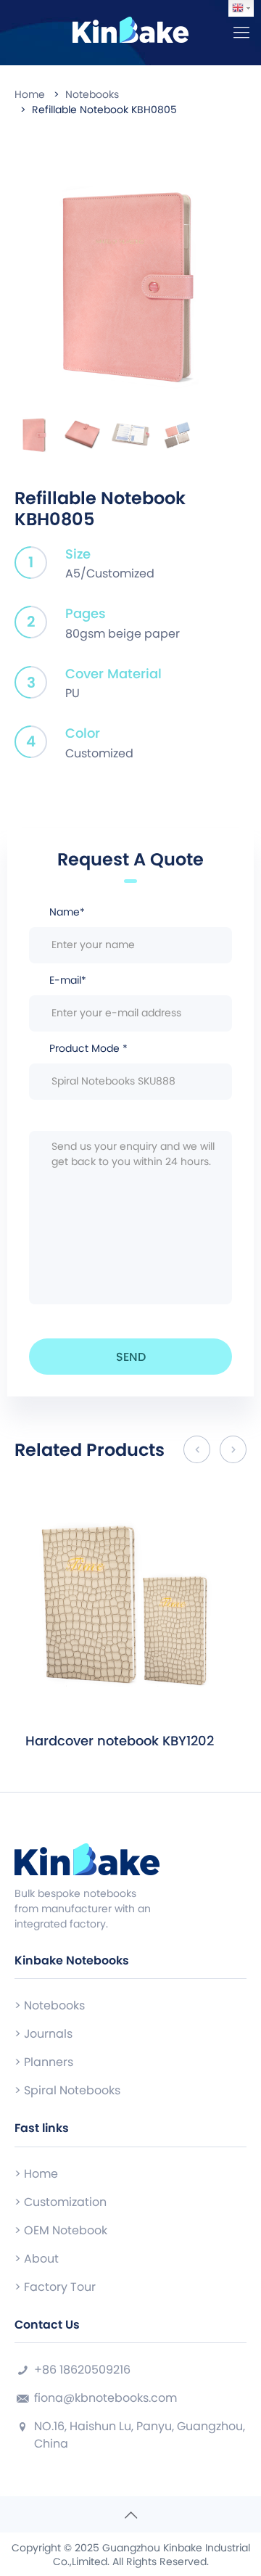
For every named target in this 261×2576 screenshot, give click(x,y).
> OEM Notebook (61, 2230)
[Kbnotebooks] (130, 29)
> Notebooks (50, 2005)
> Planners (44, 2062)
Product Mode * (88, 1048)
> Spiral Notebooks (67, 2090)
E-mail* (68, 980)
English (241, 8)
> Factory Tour (55, 2287)
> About (37, 2259)
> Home (36, 2174)
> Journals (43, 2034)
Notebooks (92, 94)
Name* (67, 912)
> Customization (61, 2202)
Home (30, 94)
